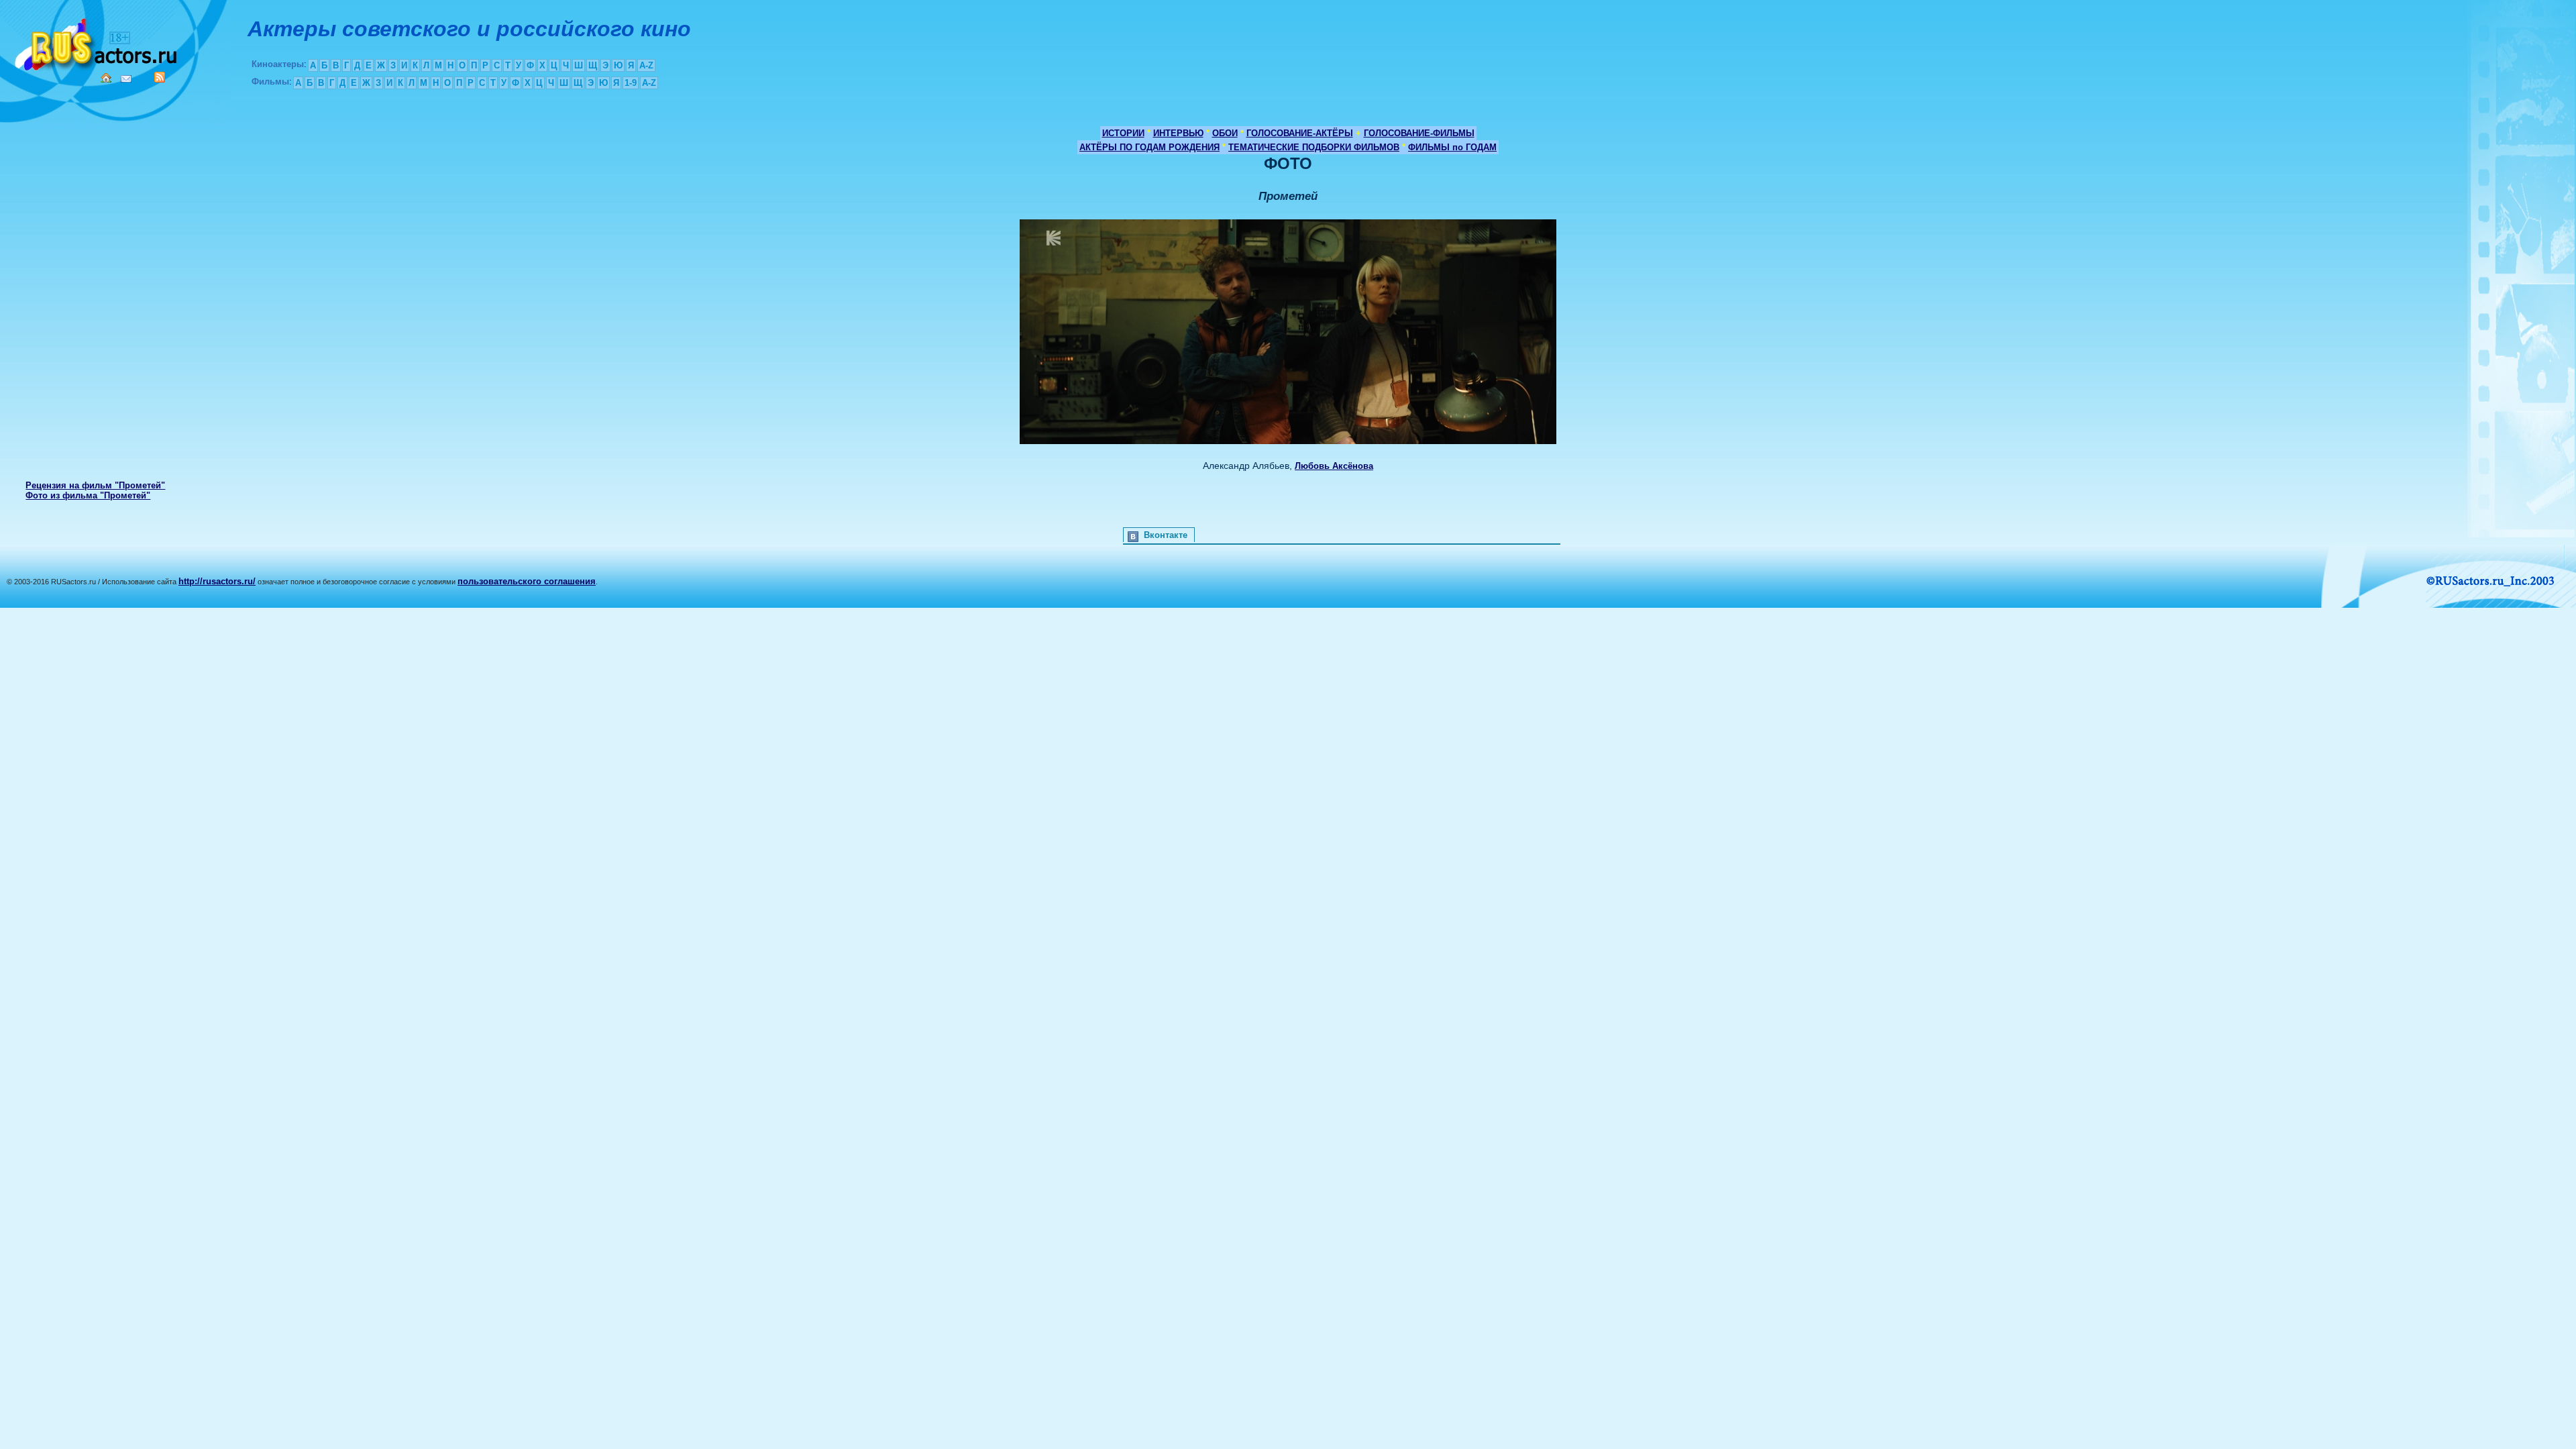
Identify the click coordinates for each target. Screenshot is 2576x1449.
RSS (160, 77)
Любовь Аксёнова (1334, 466)
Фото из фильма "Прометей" (88, 495)
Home (106, 78)
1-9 (631, 83)
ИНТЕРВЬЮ (1178, 133)
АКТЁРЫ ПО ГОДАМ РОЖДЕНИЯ (1149, 147)
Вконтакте (1166, 535)
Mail (126, 79)
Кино (97, 42)
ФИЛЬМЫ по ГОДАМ (1452, 147)
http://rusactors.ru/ (217, 581)
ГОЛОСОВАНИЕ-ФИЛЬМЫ (1419, 133)
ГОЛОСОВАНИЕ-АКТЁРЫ (1300, 133)
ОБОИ (1225, 133)
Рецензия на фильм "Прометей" (95, 485)
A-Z (646, 65)
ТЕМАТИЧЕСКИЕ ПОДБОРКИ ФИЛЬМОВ (1314, 147)
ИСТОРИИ (1123, 133)
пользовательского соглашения (527, 581)
